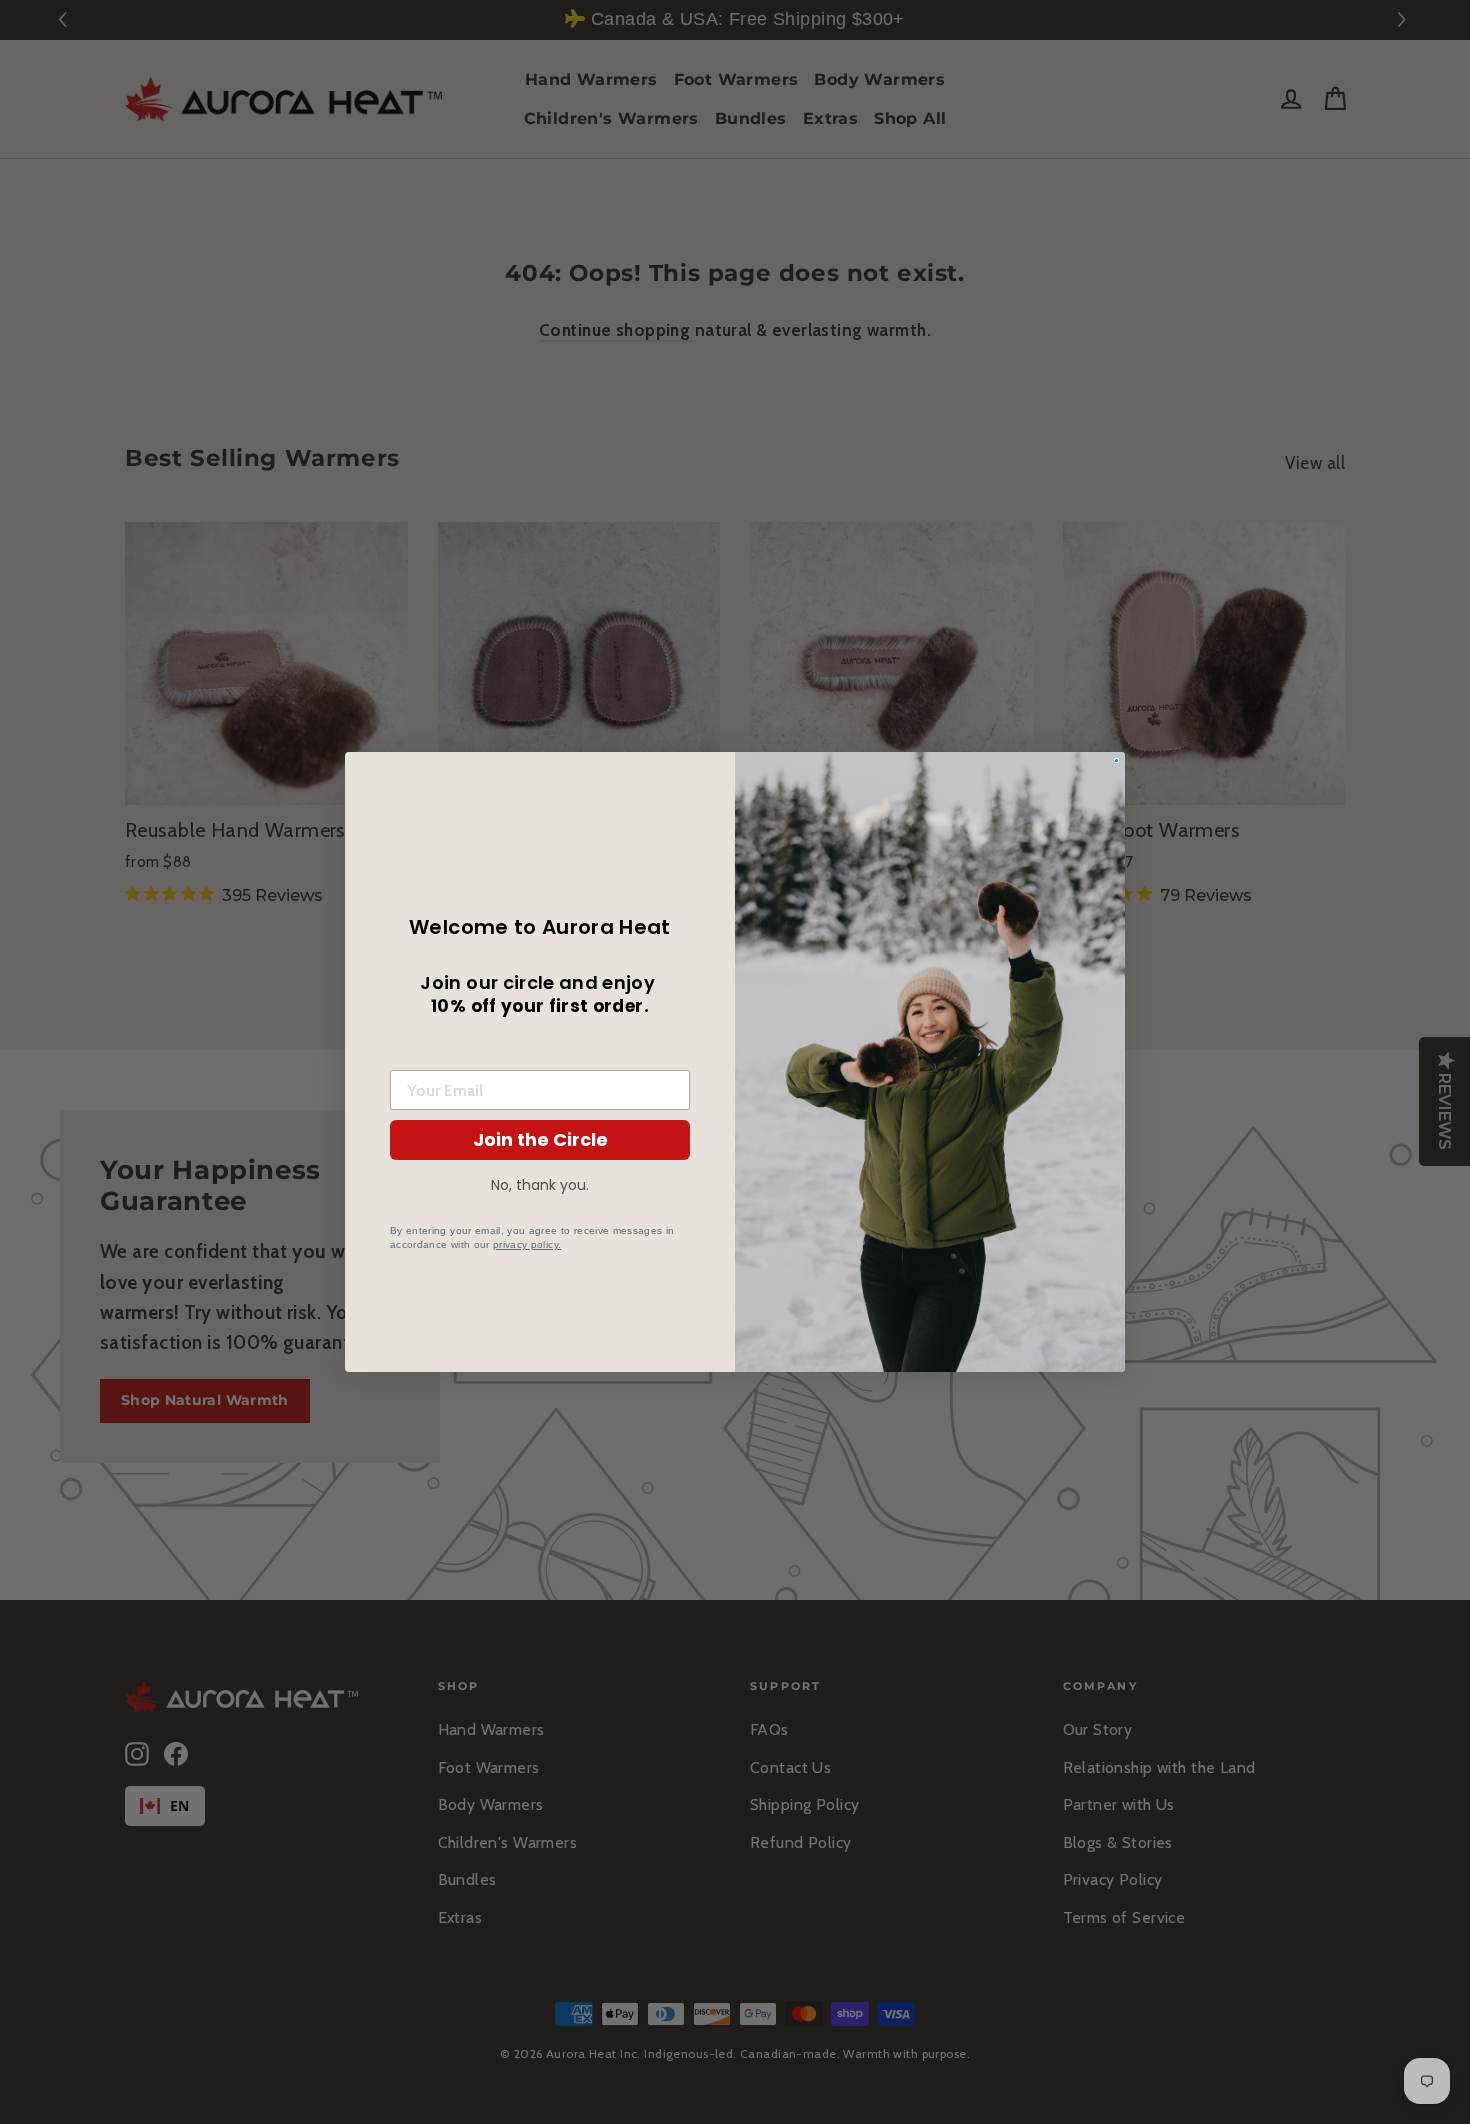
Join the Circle (540, 1139)
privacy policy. (527, 1244)
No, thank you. (540, 1185)
